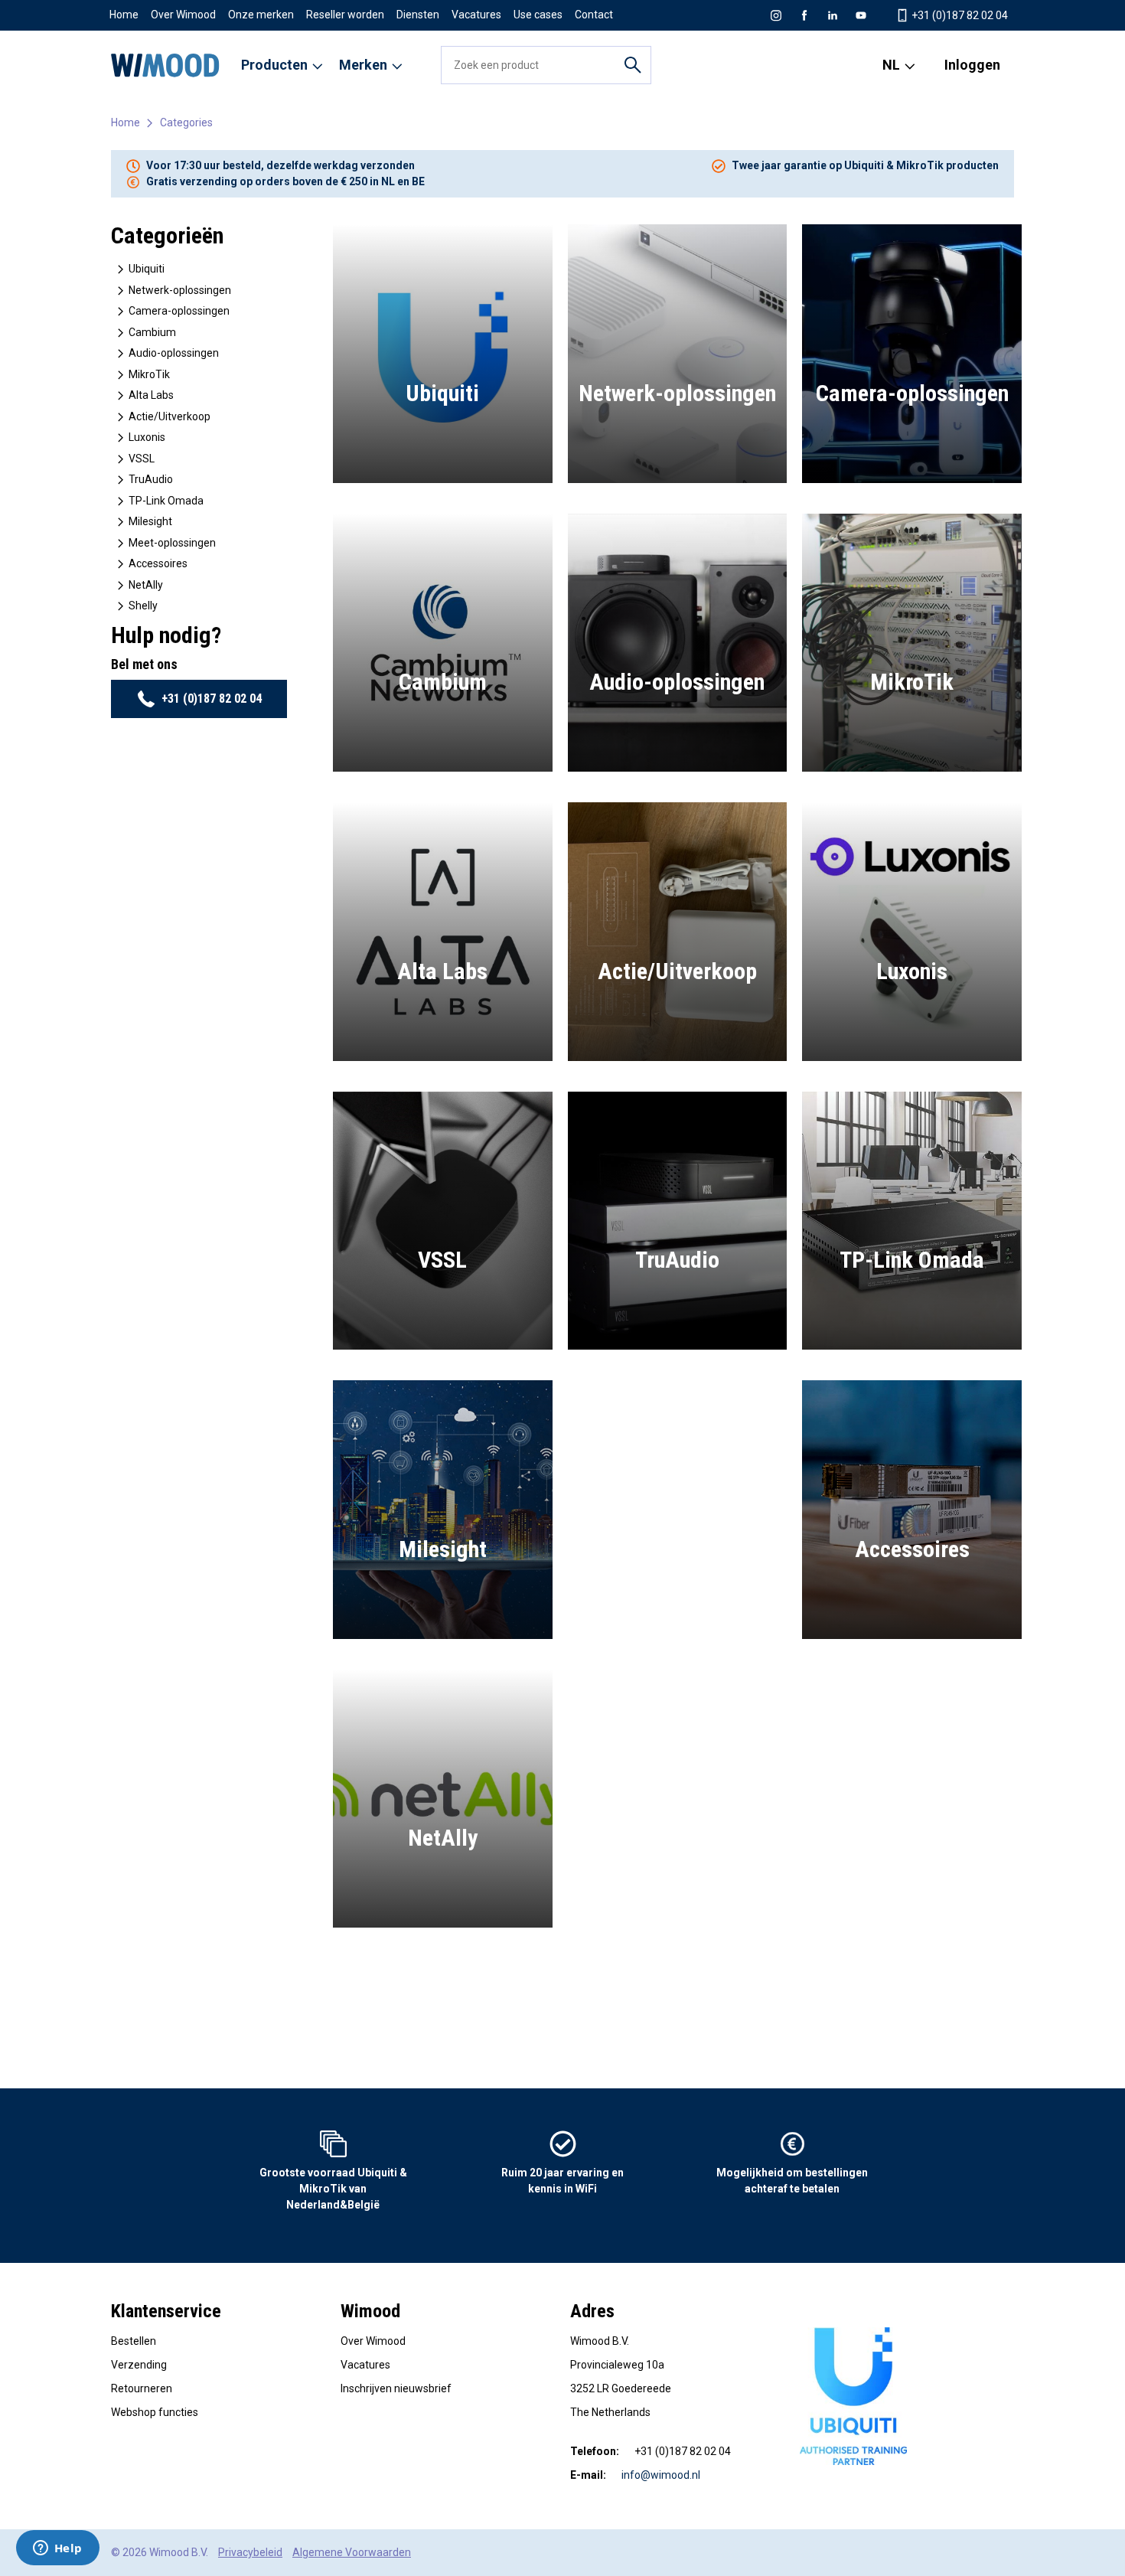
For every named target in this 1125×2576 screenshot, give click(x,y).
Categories (186, 122)
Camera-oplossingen (178, 311)
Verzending (139, 2365)
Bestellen (134, 2341)
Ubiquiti (145, 269)
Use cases (538, 15)
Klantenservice (166, 2311)
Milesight (149, 521)
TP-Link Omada (165, 501)
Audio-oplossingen (173, 353)
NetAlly (145, 585)
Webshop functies (155, 2412)
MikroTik (148, 374)
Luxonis (146, 437)
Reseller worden (345, 15)
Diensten (418, 15)
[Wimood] (165, 65)
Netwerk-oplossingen (179, 290)
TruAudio (150, 479)
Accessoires (157, 563)
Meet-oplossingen (171, 543)
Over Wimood (183, 15)
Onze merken (261, 15)
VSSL (140, 459)
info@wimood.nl (661, 2475)
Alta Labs (150, 395)
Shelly (142, 606)
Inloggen (972, 65)
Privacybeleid (250, 2552)
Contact (594, 15)
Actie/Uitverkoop (168, 416)
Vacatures (476, 15)
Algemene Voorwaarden (352, 2552)
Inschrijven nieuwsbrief (396, 2388)
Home (124, 15)
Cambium (151, 332)
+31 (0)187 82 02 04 (212, 699)
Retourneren (142, 2388)
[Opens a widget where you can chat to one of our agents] (57, 2549)
